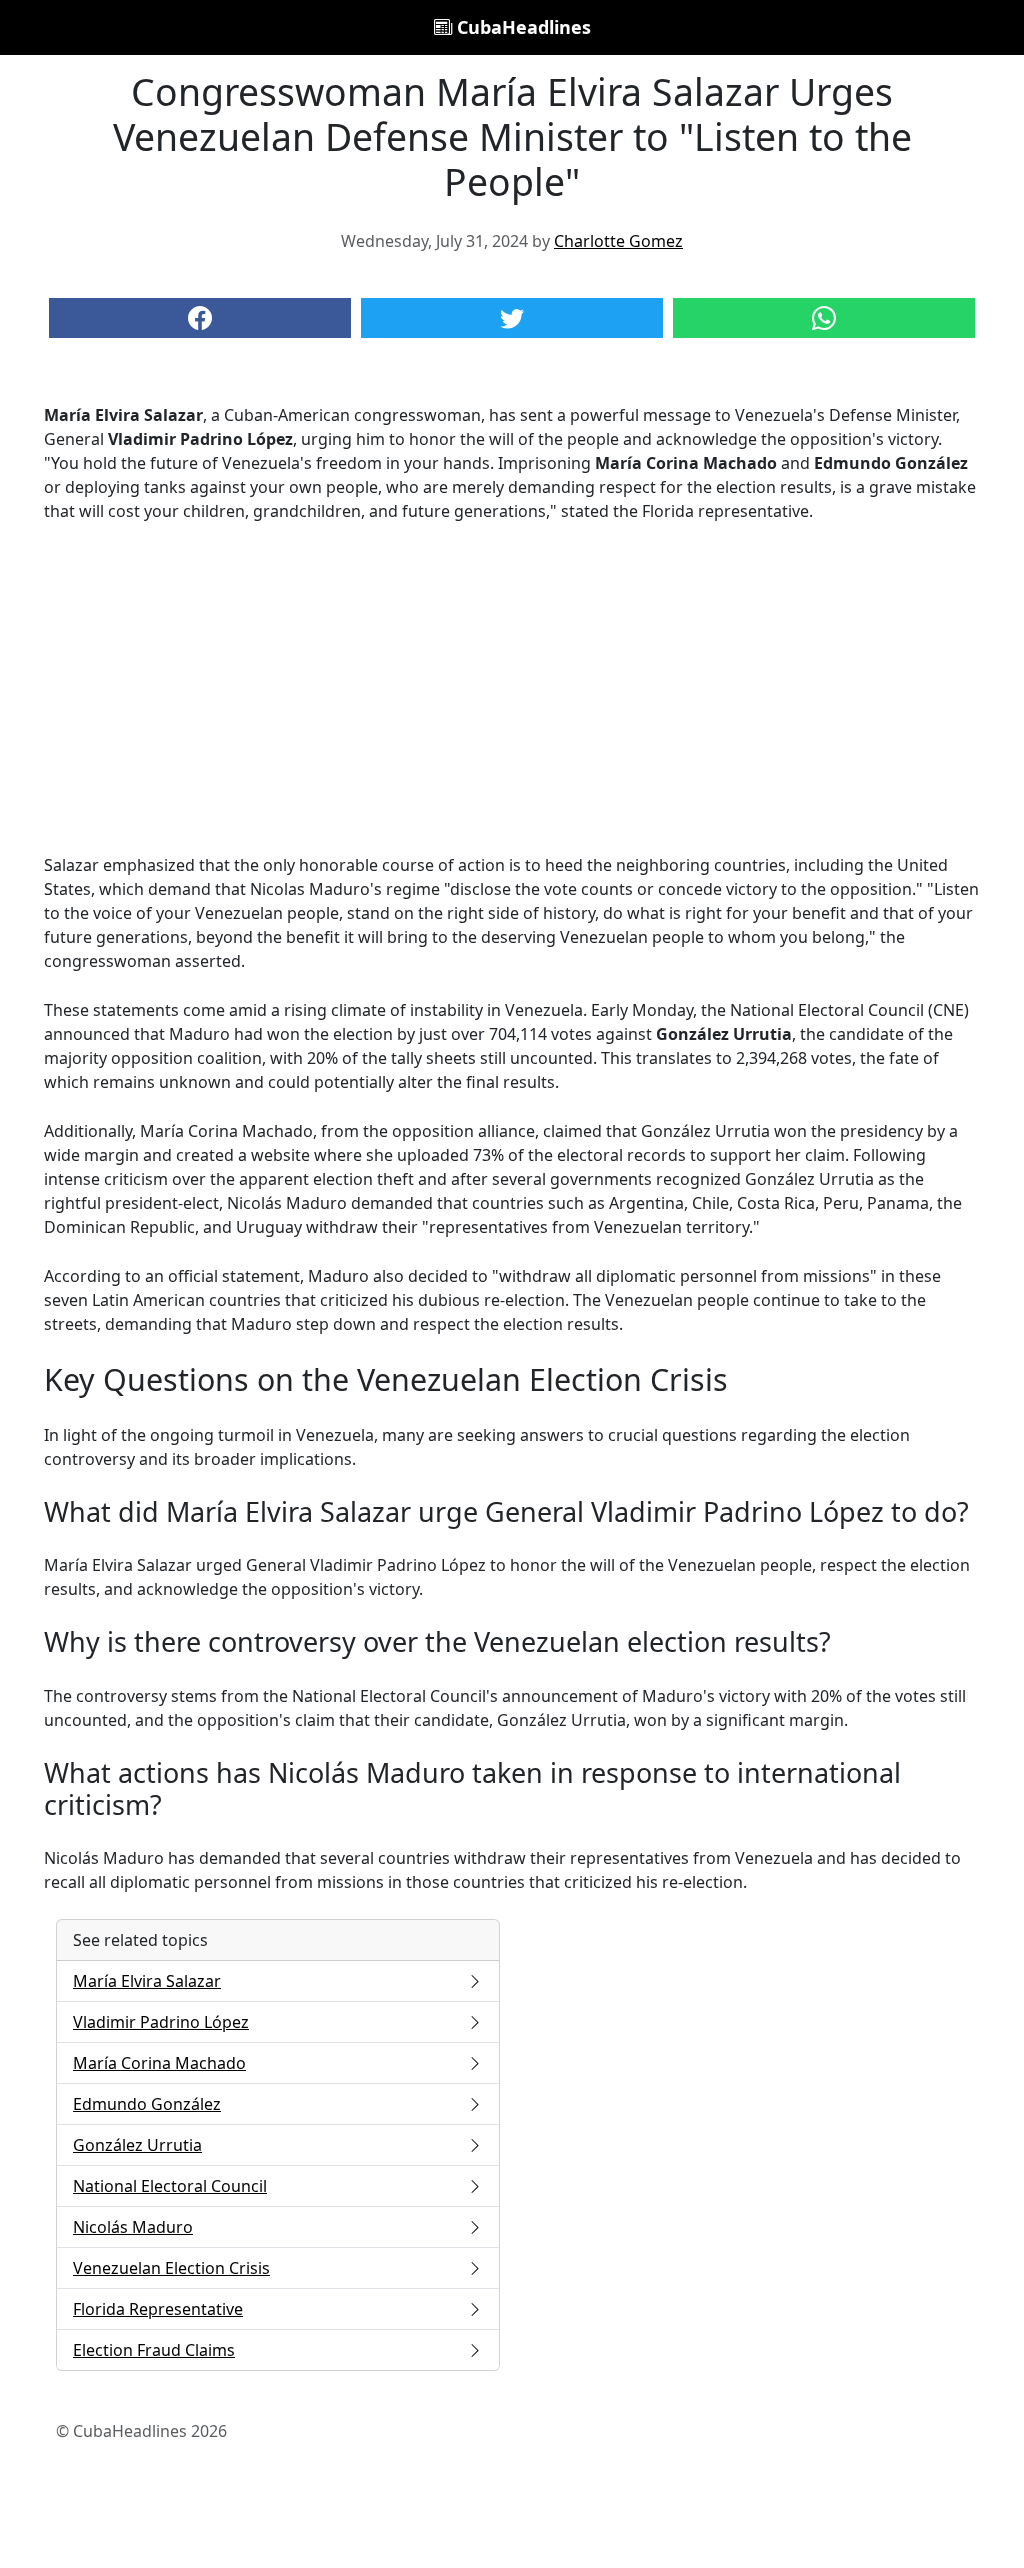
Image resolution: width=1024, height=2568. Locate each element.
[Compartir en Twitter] (512, 318)
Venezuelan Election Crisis (171, 2268)
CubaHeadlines (521, 27)
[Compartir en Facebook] (200, 318)
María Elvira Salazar (147, 1981)
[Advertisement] (512, 688)
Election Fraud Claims (154, 2350)
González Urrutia (137, 2145)
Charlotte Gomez (618, 241)
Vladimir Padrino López (161, 2022)
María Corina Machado (159, 2063)
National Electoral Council (170, 2186)
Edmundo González (147, 2104)
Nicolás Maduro (133, 2227)
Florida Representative (158, 2309)
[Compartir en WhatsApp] (824, 318)
